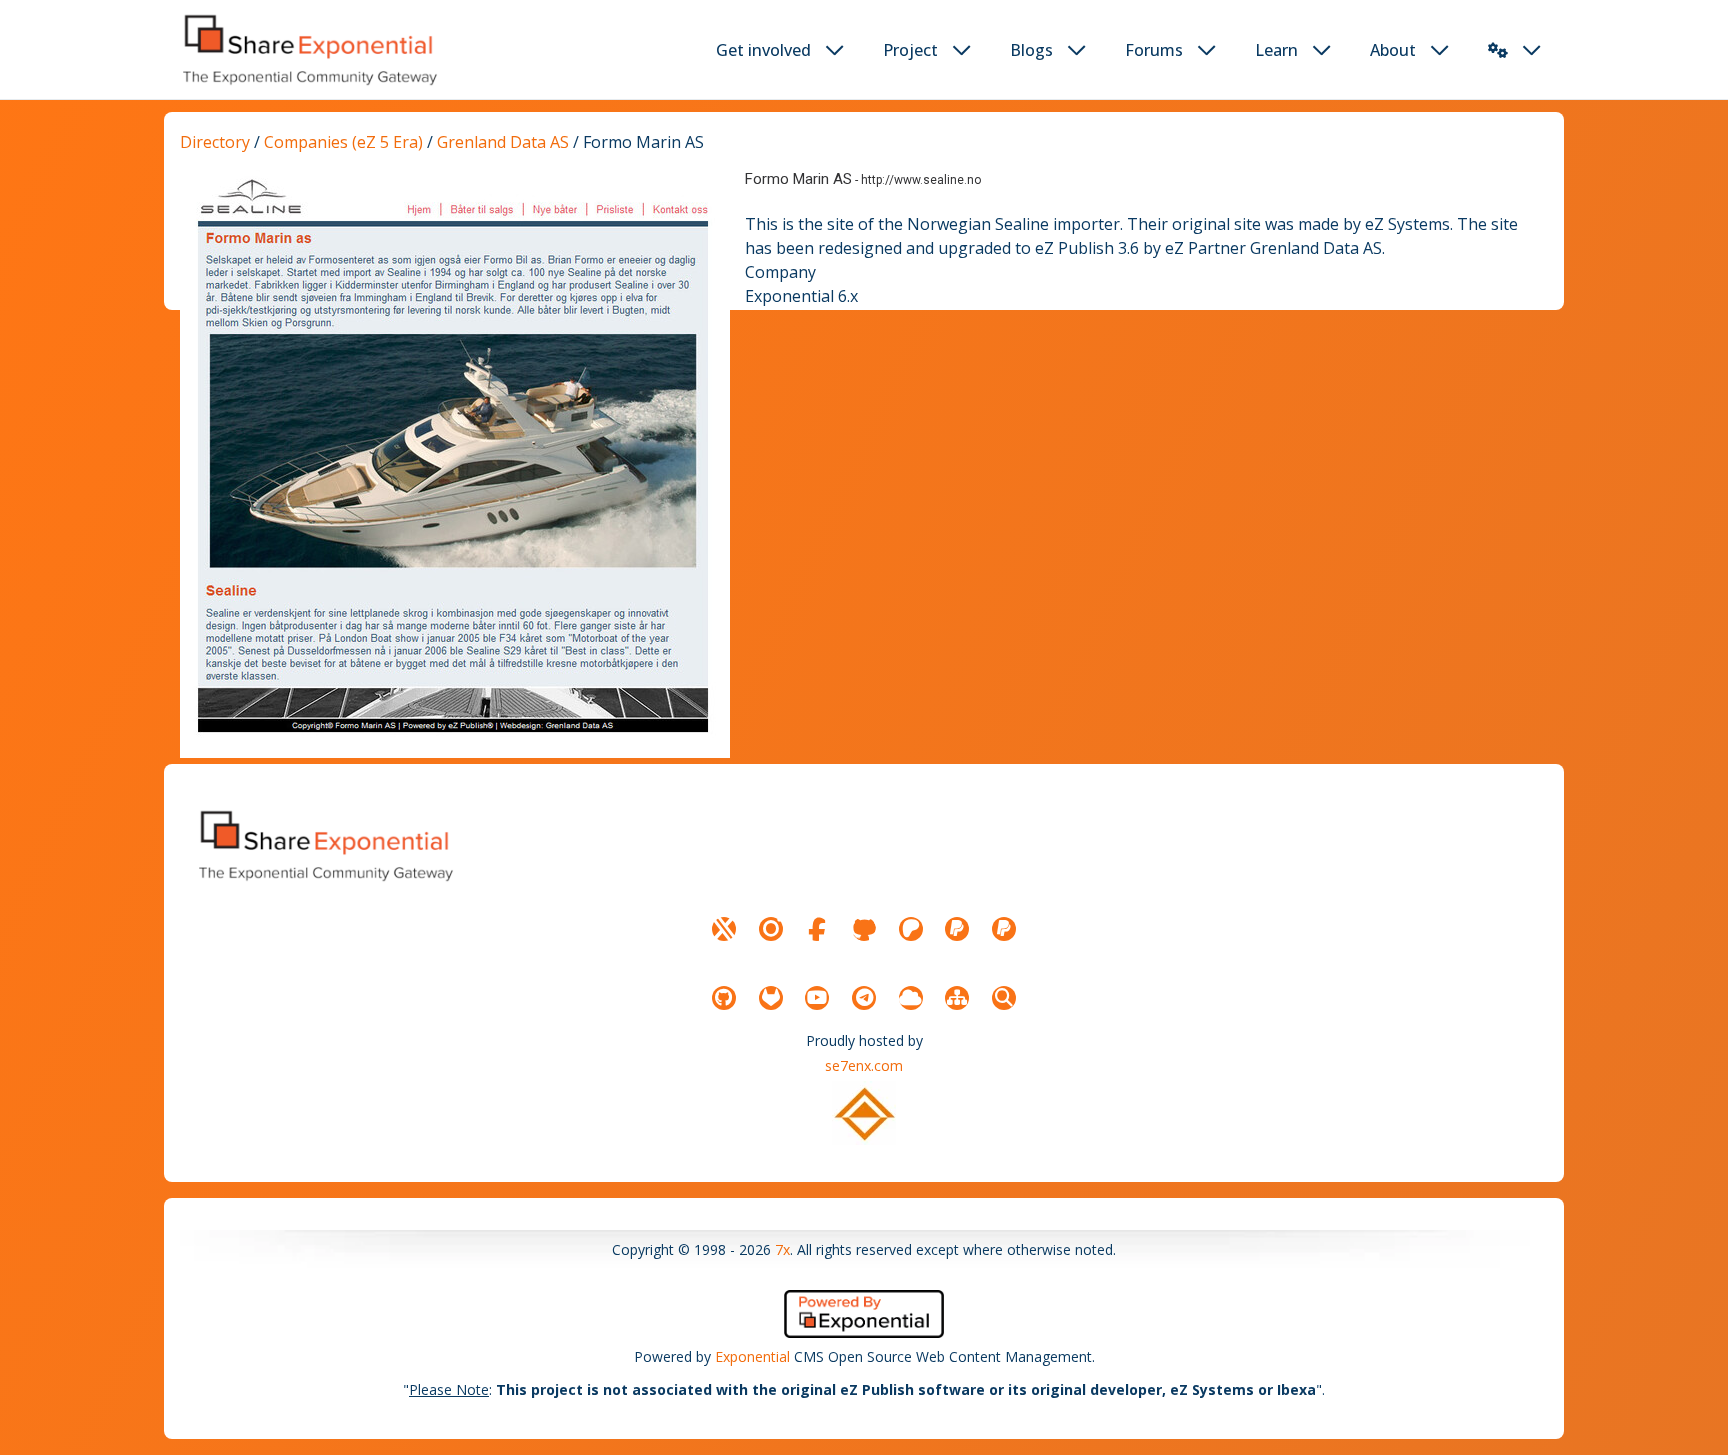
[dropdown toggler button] (835, 50)
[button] (1498, 50)
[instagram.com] (771, 929)
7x (782, 1249)
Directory (215, 142)
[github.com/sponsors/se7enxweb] (864, 929)
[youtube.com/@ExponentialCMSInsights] (817, 998)
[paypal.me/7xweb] (957, 929)
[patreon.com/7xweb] (911, 929)
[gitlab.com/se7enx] (771, 998)
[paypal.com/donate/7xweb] (1004, 929)
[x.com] (724, 929)
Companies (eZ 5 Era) (343, 142)
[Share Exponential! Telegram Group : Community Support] (864, 998)
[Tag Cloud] (911, 998)
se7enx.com (864, 1065)
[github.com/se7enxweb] (724, 998)
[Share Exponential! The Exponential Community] (308, 49)
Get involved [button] (763, 50)
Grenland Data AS (503, 142)
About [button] (1393, 50)
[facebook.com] (817, 929)
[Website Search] (1004, 998)
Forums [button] (1154, 50)
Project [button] (910, 50)
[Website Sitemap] (957, 998)
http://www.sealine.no (921, 180)
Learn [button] (1276, 50)
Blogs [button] (1031, 50)
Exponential (752, 1356)
